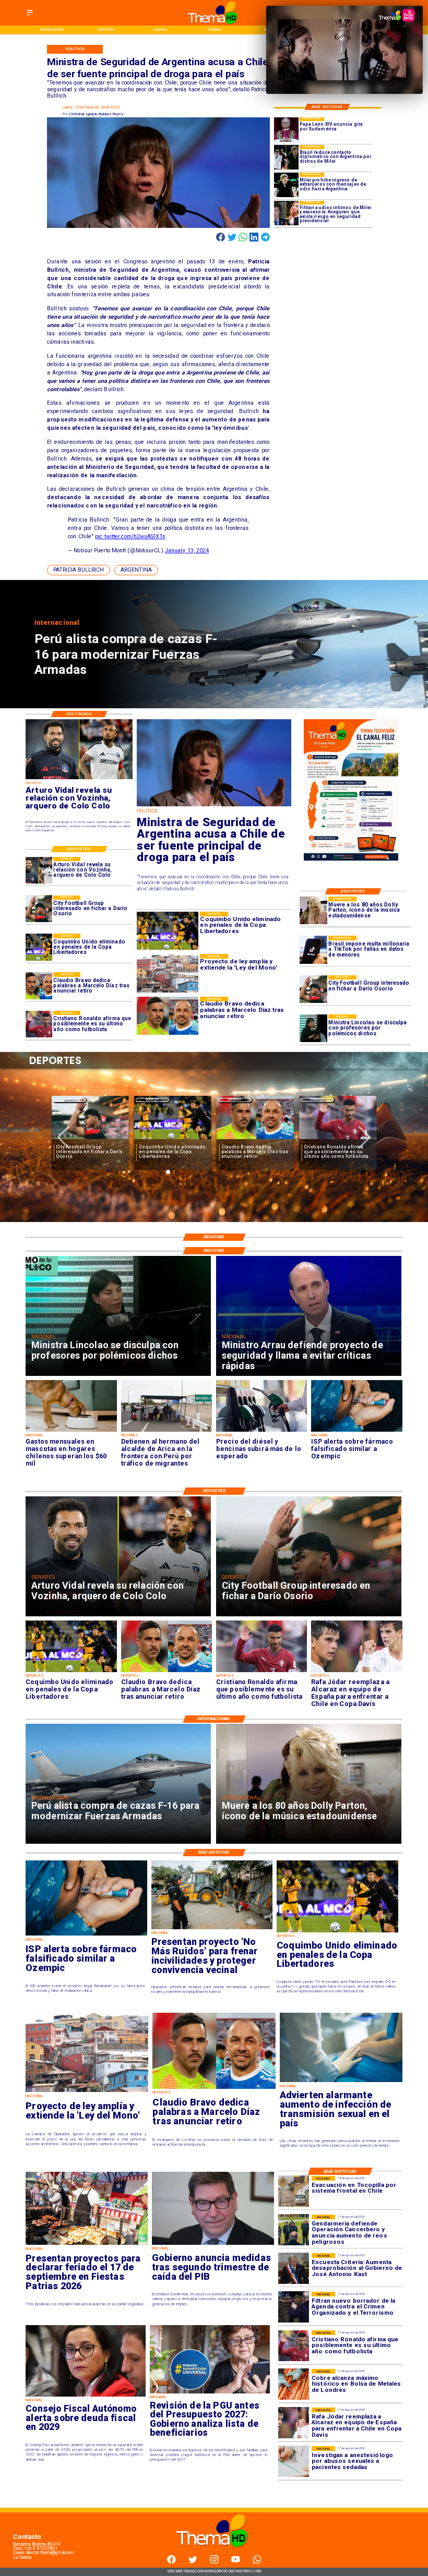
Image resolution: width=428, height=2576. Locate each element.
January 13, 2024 (187, 551)
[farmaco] (356, 1431)
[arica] (167, 1431)
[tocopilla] (294, 2191)
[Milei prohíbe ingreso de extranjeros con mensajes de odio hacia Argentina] (286, 185)
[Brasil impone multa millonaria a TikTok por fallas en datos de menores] (313, 950)
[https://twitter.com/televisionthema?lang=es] (193, 2562)
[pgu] (210, 2393)
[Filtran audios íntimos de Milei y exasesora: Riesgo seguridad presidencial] (286, 213)
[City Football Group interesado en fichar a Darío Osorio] (313, 989)
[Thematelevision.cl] (30, 16)
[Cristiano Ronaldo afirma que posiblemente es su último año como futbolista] (39, 1024)
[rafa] (356, 1672)
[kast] (294, 2269)
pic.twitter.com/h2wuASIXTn (130, 536)
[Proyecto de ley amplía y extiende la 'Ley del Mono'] (87, 2092)
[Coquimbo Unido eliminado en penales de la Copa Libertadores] (39, 947)
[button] (79, 570)
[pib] (213, 2245)
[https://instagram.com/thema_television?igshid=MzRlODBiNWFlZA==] (214, 2562)
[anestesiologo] (294, 2462)
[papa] (286, 130)
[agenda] (294, 2307)
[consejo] (86, 2396)
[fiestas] (87, 2245)
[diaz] (39, 985)
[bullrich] (214, 806)
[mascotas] (71, 1431)
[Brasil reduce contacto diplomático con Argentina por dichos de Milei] (286, 157)
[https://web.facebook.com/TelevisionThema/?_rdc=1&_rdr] (171, 2562)
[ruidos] (212, 1929)
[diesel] (261, 1431)
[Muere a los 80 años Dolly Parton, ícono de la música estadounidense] (313, 910)
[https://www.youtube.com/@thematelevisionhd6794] (236, 2562)
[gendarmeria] (294, 2230)
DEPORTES (70, 1100)
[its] (341, 2082)
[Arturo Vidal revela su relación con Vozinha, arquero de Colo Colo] (39, 870)
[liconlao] (313, 1028)
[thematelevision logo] (214, 2554)
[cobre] (294, 2384)
